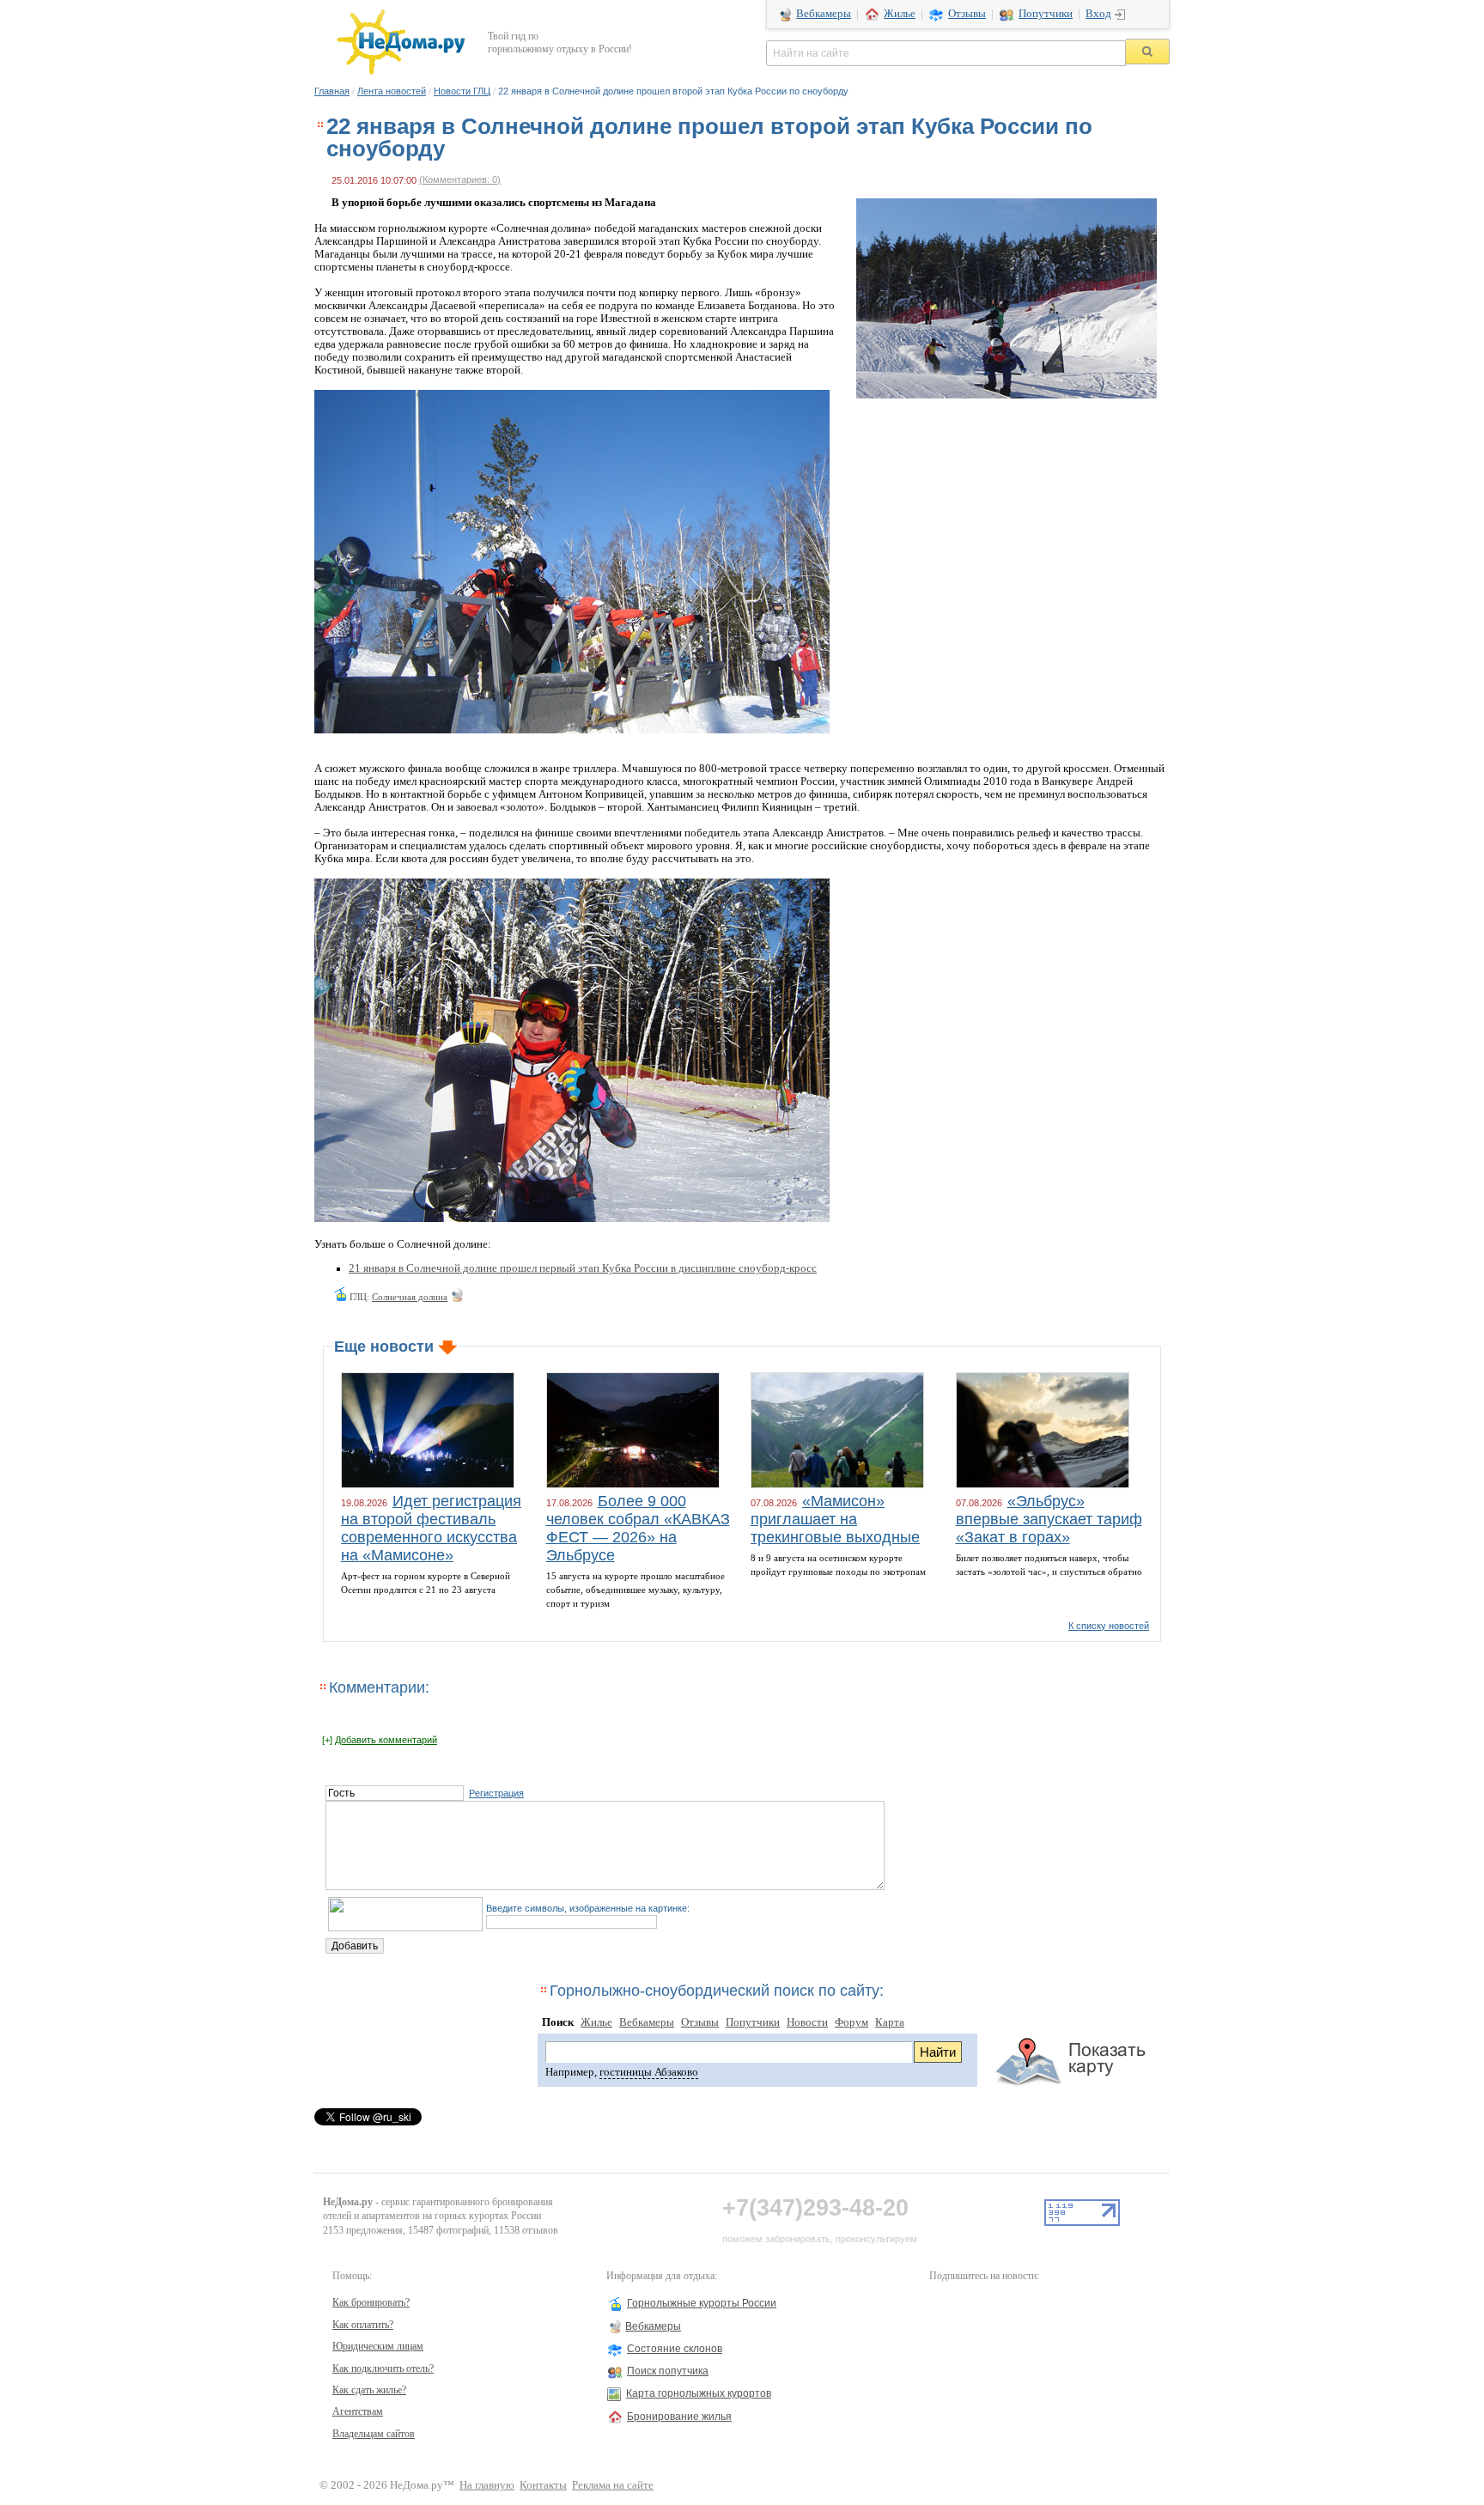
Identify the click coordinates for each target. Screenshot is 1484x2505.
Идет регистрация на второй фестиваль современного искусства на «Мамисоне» (431, 1528)
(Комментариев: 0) (460, 179)
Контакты (543, 2485)
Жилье (900, 14)
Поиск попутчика (668, 2371)
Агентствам (358, 2411)
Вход (1098, 14)
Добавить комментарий (386, 1740)
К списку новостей (1109, 1626)
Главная (332, 91)
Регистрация (496, 1793)
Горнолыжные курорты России (702, 2303)
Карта (890, 2022)
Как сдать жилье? (369, 2390)
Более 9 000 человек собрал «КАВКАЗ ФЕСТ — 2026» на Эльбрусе (638, 1528)
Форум (851, 2022)
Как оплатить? (363, 2325)
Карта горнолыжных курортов (699, 2393)
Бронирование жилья (679, 2417)
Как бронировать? (371, 2302)
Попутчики (1046, 14)
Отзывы (967, 14)
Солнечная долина (410, 1297)
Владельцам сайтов (374, 2434)
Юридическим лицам (378, 2346)
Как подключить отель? (383, 2368)
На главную (487, 2485)
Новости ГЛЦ (462, 91)
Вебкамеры (824, 14)
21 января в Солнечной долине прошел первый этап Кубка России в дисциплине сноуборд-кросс (583, 1268)
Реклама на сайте (613, 2485)
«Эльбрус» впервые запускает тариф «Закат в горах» (1049, 1519)
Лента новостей (392, 91)
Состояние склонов (675, 2349)
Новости (807, 2022)
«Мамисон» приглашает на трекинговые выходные (835, 1519)
